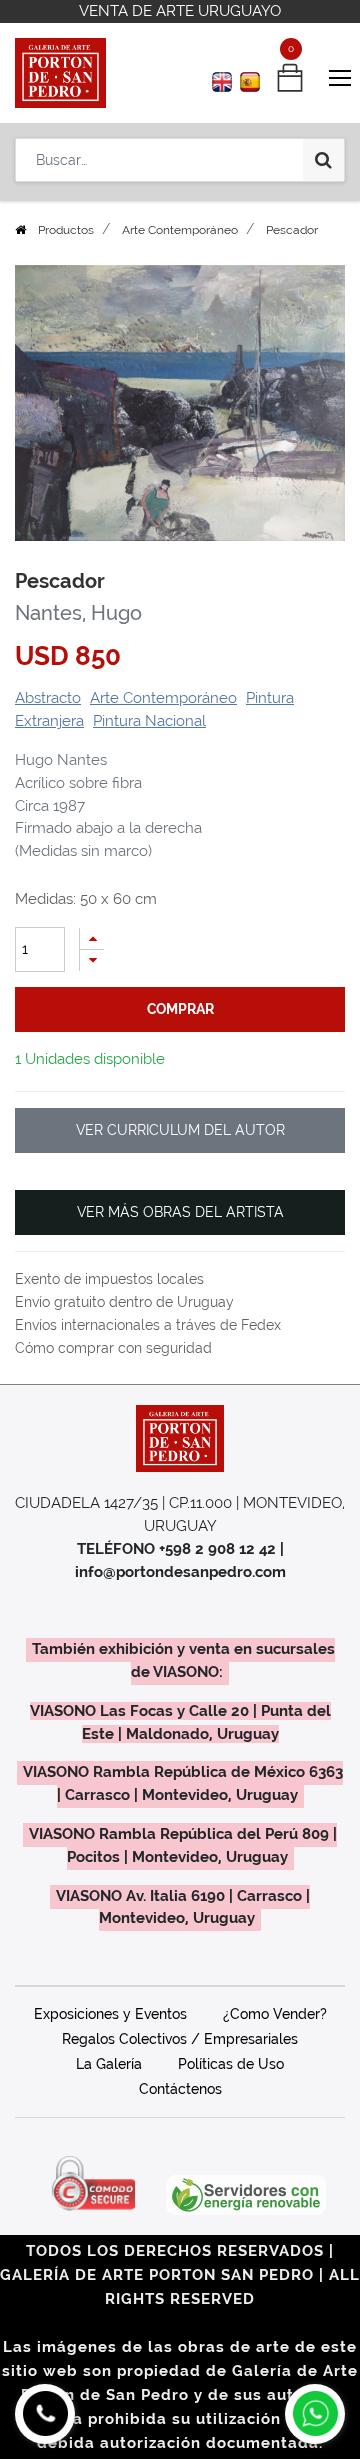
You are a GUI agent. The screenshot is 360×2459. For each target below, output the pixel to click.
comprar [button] (180, 1009)
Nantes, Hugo (78, 613)
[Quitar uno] (92, 960)
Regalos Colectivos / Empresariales (180, 2039)
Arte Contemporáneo (180, 230)
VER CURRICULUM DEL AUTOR (180, 1130)
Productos (66, 230)
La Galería (109, 2064)
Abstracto (48, 698)
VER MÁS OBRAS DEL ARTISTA (180, 1212)
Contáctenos (180, 2089)
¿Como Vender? (275, 2014)
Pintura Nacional (149, 721)
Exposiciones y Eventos (110, 2014)
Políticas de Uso (231, 2064)
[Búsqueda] (323, 160)
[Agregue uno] (92, 938)
